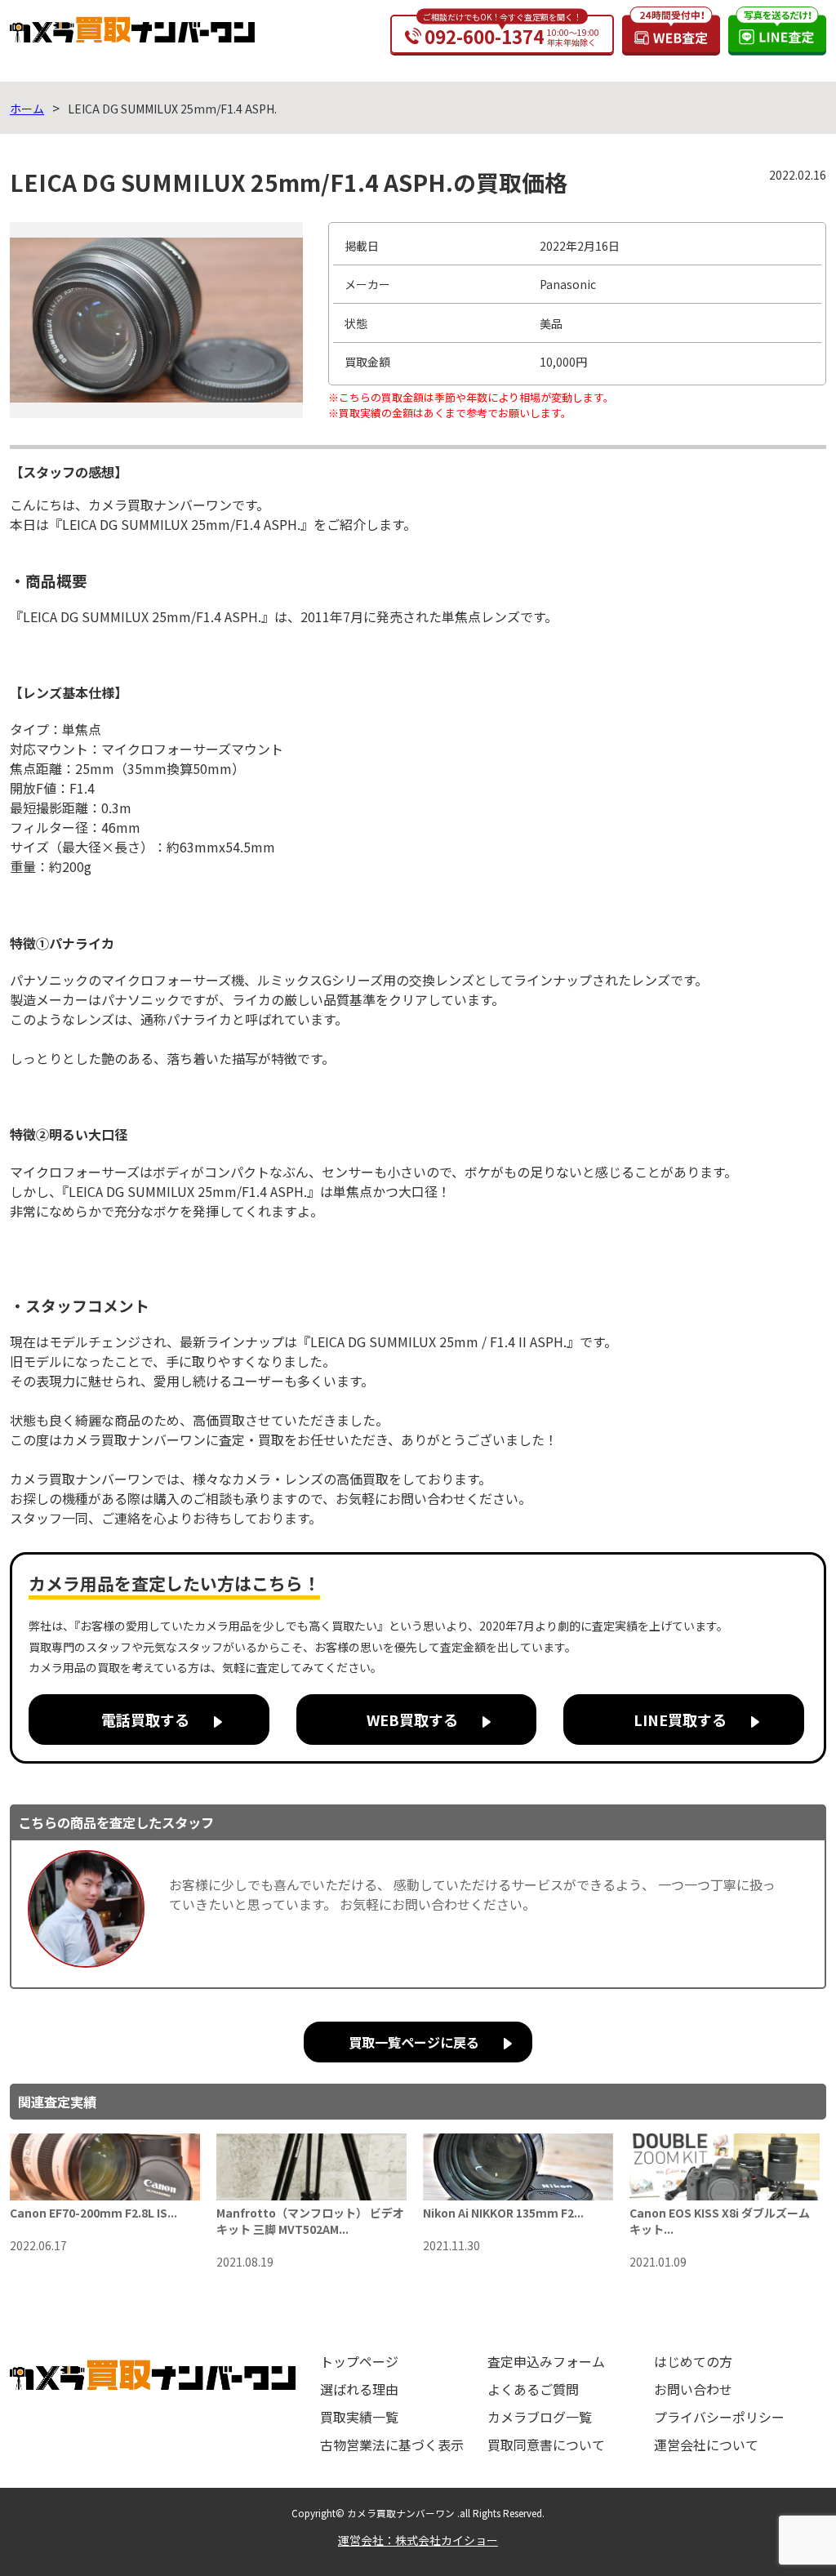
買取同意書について (546, 2445)
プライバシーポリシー (719, 2417)
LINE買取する (680, 1720)
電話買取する (145, 1720)
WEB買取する (412, 1720)
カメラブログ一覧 (540, 2417)
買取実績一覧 (359, 2417)
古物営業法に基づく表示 (392, 2445)
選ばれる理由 (359, 2389)
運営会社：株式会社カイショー (418, 2540)
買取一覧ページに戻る (414, 2042)
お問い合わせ (693, 2389)
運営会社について (706, 2445)
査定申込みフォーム (546, 2361)
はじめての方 (693, 2361)
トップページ (359, 2361)
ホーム (27, 109)
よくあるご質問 (533, 2389)
